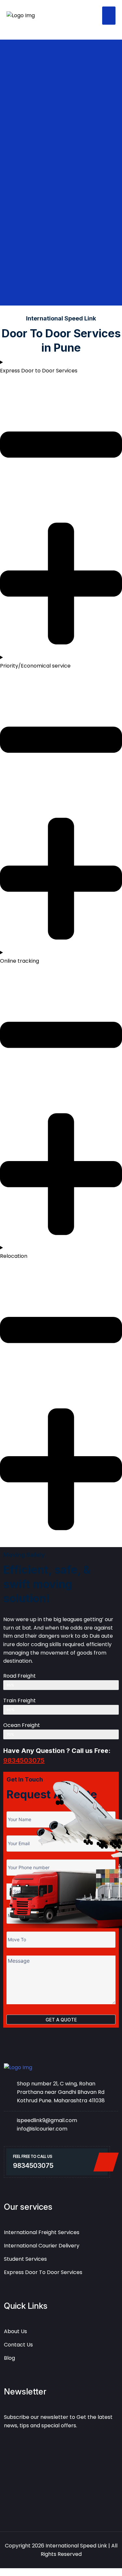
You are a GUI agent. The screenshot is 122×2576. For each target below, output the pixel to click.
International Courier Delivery (42, 2246)
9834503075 (24, 1760)
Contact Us (18, 2345)
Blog (9, 2358)
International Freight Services (42, 2232)
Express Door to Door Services (43, 2272)
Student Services (25, 2259)
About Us (15, 2331)
